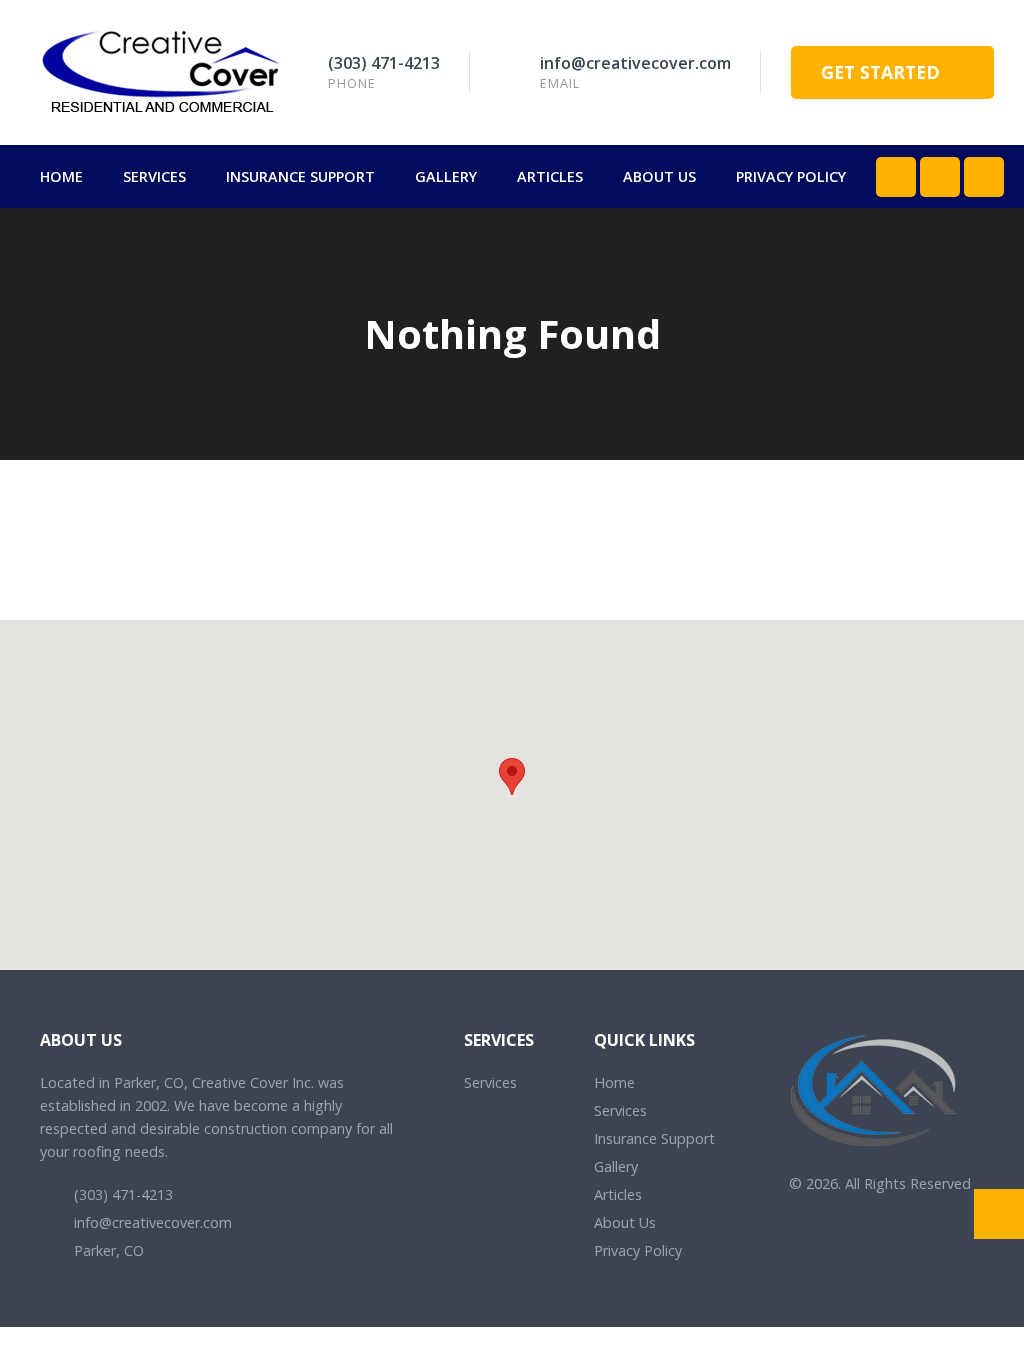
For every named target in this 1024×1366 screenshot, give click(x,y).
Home (61, 176)
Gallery (446, 176)
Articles (550, 176)
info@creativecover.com (635, 63)
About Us (659, 176)
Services (154, 176)
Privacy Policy (791, 176)
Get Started (883, 72)
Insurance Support (300, 176)
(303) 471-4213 (384, 63)
